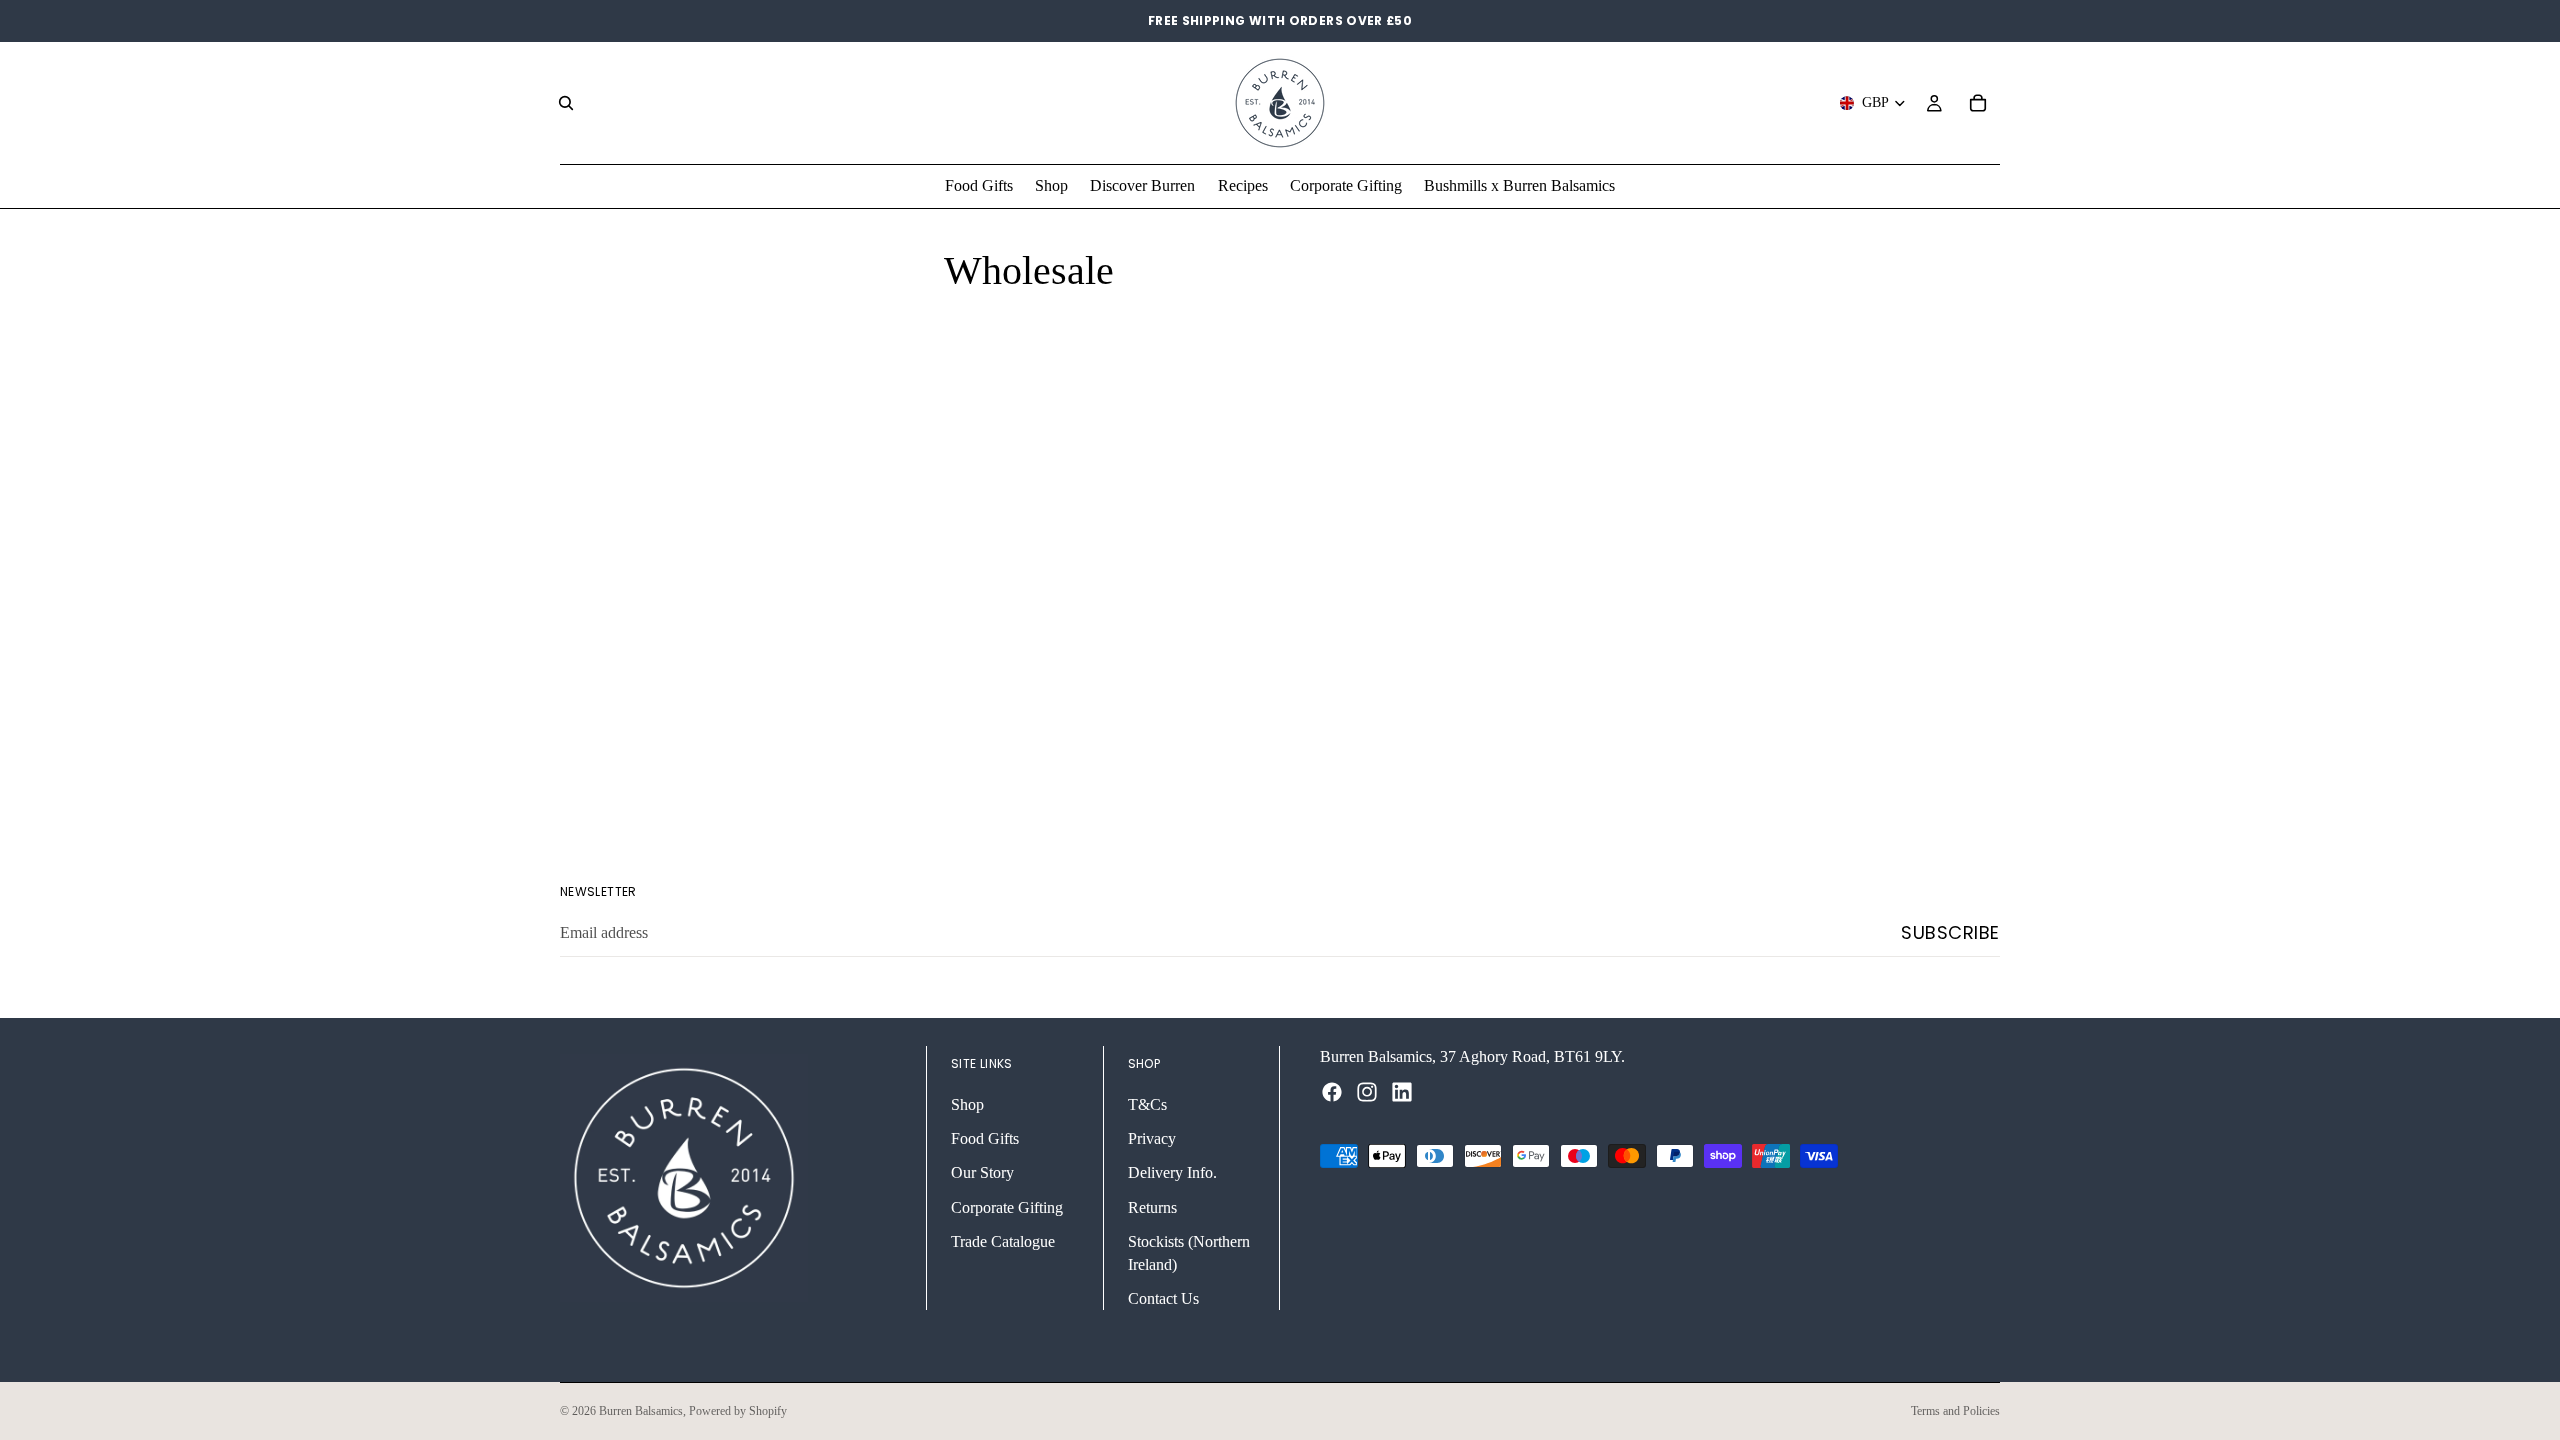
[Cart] (1978, 103)
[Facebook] (1332, 1092)
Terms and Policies (1955, 1411)
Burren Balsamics (641, 1411)
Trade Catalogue (1003, 1241)
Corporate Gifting (1007, 1207)
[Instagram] (1367, 1092)
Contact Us (1163, 1298)
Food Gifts (985, 1138)
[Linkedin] (1402, 1092)
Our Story (982, 1172)
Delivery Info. (1172, 1172)
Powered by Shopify (738, 1411)
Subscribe (1950, 932)
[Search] (566, 103)
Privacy (1152, 1138)
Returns (1152, 1207)
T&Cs (1147, 1103)
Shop (967, 1103)
